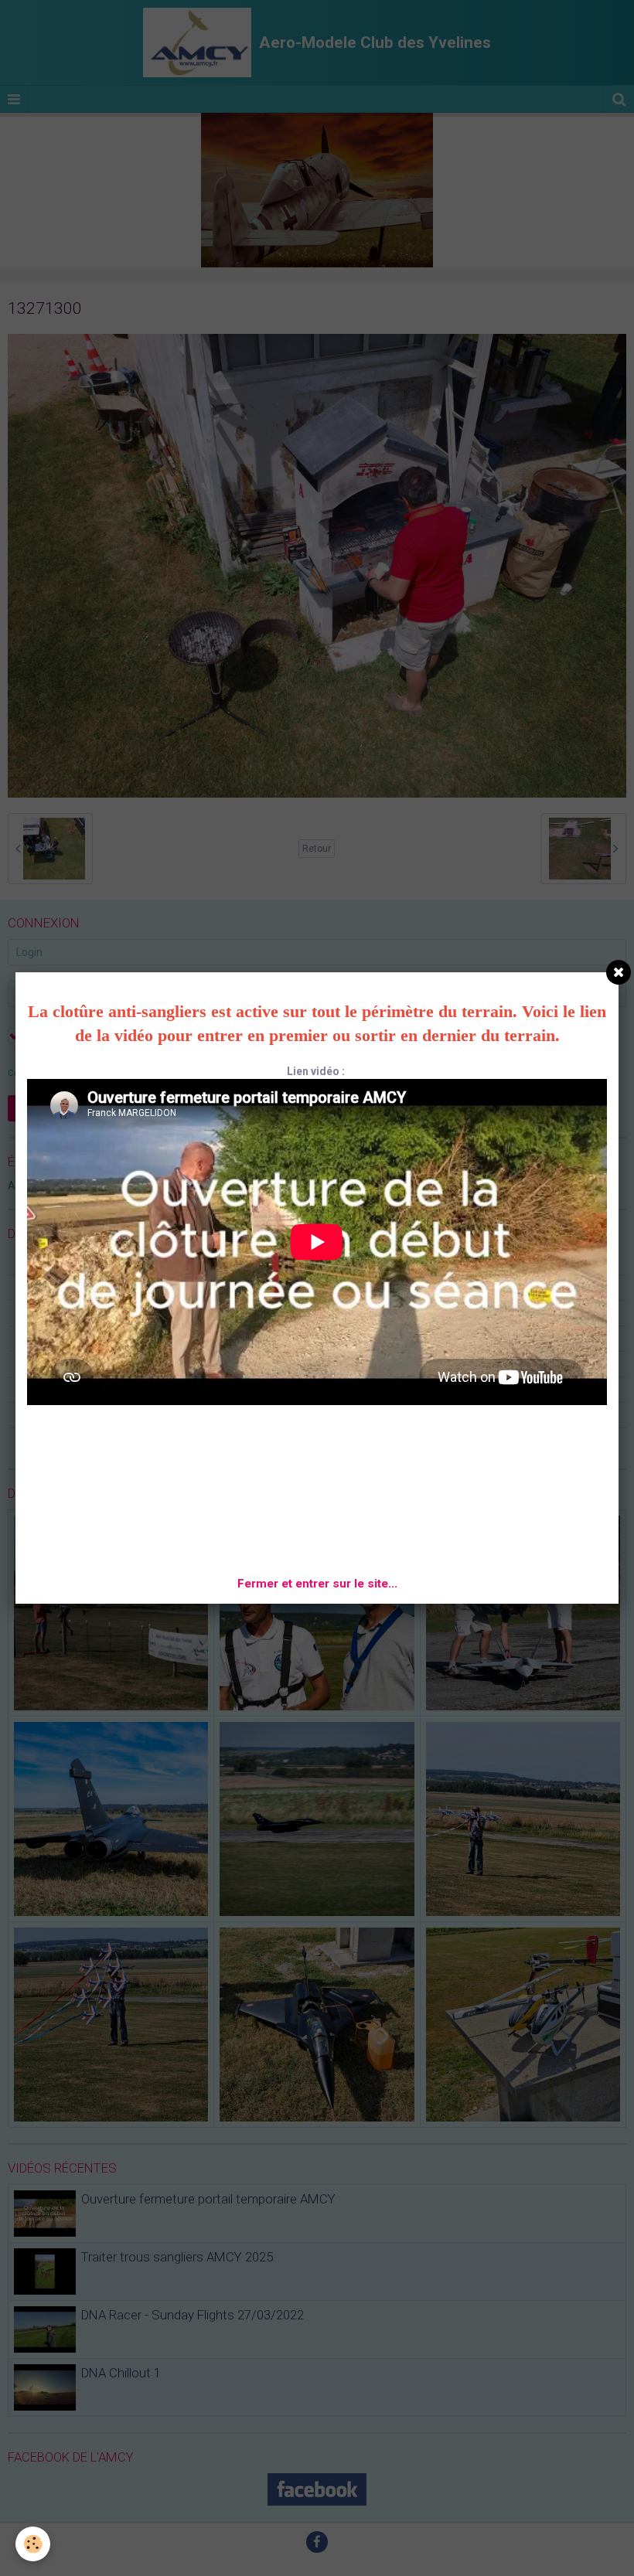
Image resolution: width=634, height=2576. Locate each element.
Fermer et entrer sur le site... (317, 1584)
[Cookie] (33, 2544)
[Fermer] (619, 972)
